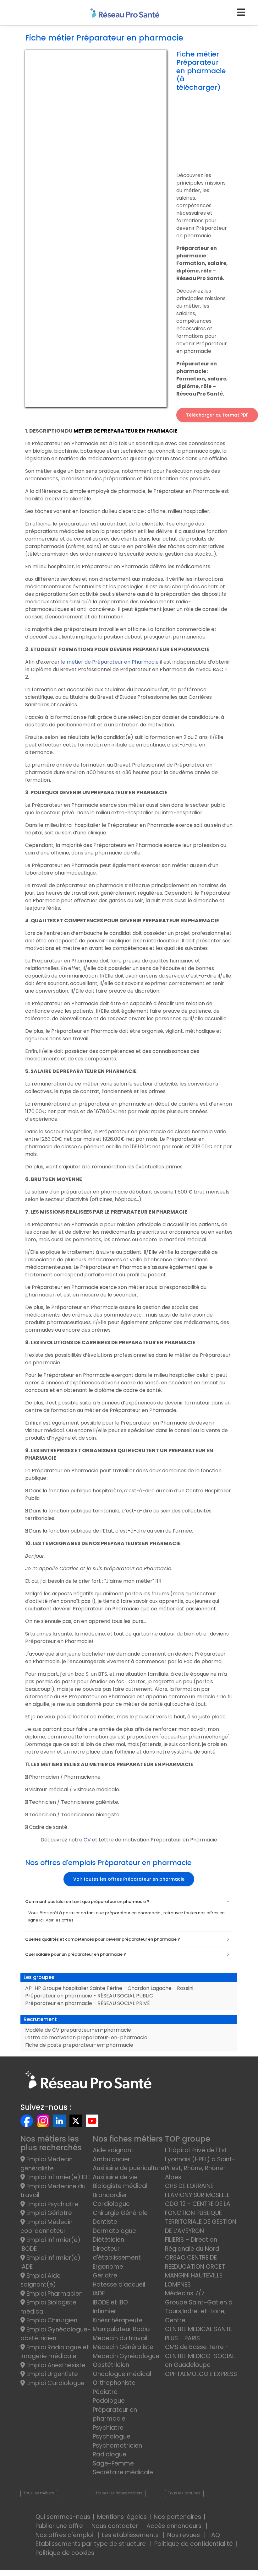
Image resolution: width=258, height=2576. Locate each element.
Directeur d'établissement (117, 2253)
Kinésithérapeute (118, 2320)
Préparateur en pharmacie (115, 2414)
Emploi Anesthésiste (55, 2365)
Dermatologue (114, 2231)
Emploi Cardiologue (55, 2383)
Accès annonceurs (175, 2526)
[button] (129, 1902)
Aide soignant (113, 2150)
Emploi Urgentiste (51, 2374)
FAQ (215, 2535)
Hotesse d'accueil (119, 2285)
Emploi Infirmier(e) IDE (58, 2177)
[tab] (129, 1902)
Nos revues (184, 2535)
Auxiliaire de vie (115, 2177)
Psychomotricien (117, 2446)
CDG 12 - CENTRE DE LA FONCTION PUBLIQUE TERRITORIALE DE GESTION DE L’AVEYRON (201, 2217)
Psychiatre (108, 2428)
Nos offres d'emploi (65, 2535)
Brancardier (110, 2195)
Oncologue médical (122, 2374)
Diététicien (108, 2240)
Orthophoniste (114, 2383)
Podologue (109, 2401)
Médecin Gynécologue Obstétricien (126, 2361)
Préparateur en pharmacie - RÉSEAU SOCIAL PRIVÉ (88, 2003)
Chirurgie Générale (120, 2213)
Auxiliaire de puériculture (129, 2168)
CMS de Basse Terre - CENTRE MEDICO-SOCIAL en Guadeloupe (200, 2356)
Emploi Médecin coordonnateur (47, 2227)
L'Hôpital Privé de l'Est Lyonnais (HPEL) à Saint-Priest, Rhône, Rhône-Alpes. (200, 2164)
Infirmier (104, 2311)
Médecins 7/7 (185, 2293)
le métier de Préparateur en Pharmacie (110, 662)
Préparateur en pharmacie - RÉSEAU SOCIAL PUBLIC (89, 1996)
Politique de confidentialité (194, 2544)
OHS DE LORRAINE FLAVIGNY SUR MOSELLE (197, 2191)
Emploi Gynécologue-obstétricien (56, 2334)
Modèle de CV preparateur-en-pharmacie (78, 2030)
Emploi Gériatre (48, 2213)
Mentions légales (122, 2517)
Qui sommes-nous (63, 2517)
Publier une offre (60, 2526)
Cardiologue (111, 2204)
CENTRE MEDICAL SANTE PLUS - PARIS (198, 2334)
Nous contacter (115, 2526)
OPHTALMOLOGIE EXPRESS (201, 2374)
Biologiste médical (120, 2186)
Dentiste (105, 2222)
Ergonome (108, 2267)
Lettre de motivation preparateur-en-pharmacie (86, 2037)
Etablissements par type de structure (91, 2544)
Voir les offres (60, 1920)
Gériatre (105, 2275)
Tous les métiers (39, 2493)
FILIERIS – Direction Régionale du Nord (192, 2244)
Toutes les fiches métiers (119, 2493)
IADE (99, 2293)
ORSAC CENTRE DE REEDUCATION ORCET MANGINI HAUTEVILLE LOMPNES (195, 2271)
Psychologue (112, 2436)
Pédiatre (105, 2392)
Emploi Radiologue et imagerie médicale (55, 2352)
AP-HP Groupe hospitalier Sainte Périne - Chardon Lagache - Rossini (109, 1988)
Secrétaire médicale (123, 2472)
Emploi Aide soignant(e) (41, 2280)
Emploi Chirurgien (51, 2320)
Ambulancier (111, 2159)
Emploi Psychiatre (52, 2204)
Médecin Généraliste (123, 2347)
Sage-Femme (113, 2463)
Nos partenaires (177, 2517)
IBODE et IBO (110, 2302)
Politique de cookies (65, 2553)
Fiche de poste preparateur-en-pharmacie (79, 2045)
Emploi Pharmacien (54, 2294)
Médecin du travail (121, 2338)
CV (88, 1840)
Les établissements (131, 2535)
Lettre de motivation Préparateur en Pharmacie (157, 1840)
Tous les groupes (184, 2493)
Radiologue (110, 2454)
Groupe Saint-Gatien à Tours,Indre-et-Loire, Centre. (199, 2311)
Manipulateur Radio (121, 2329)
